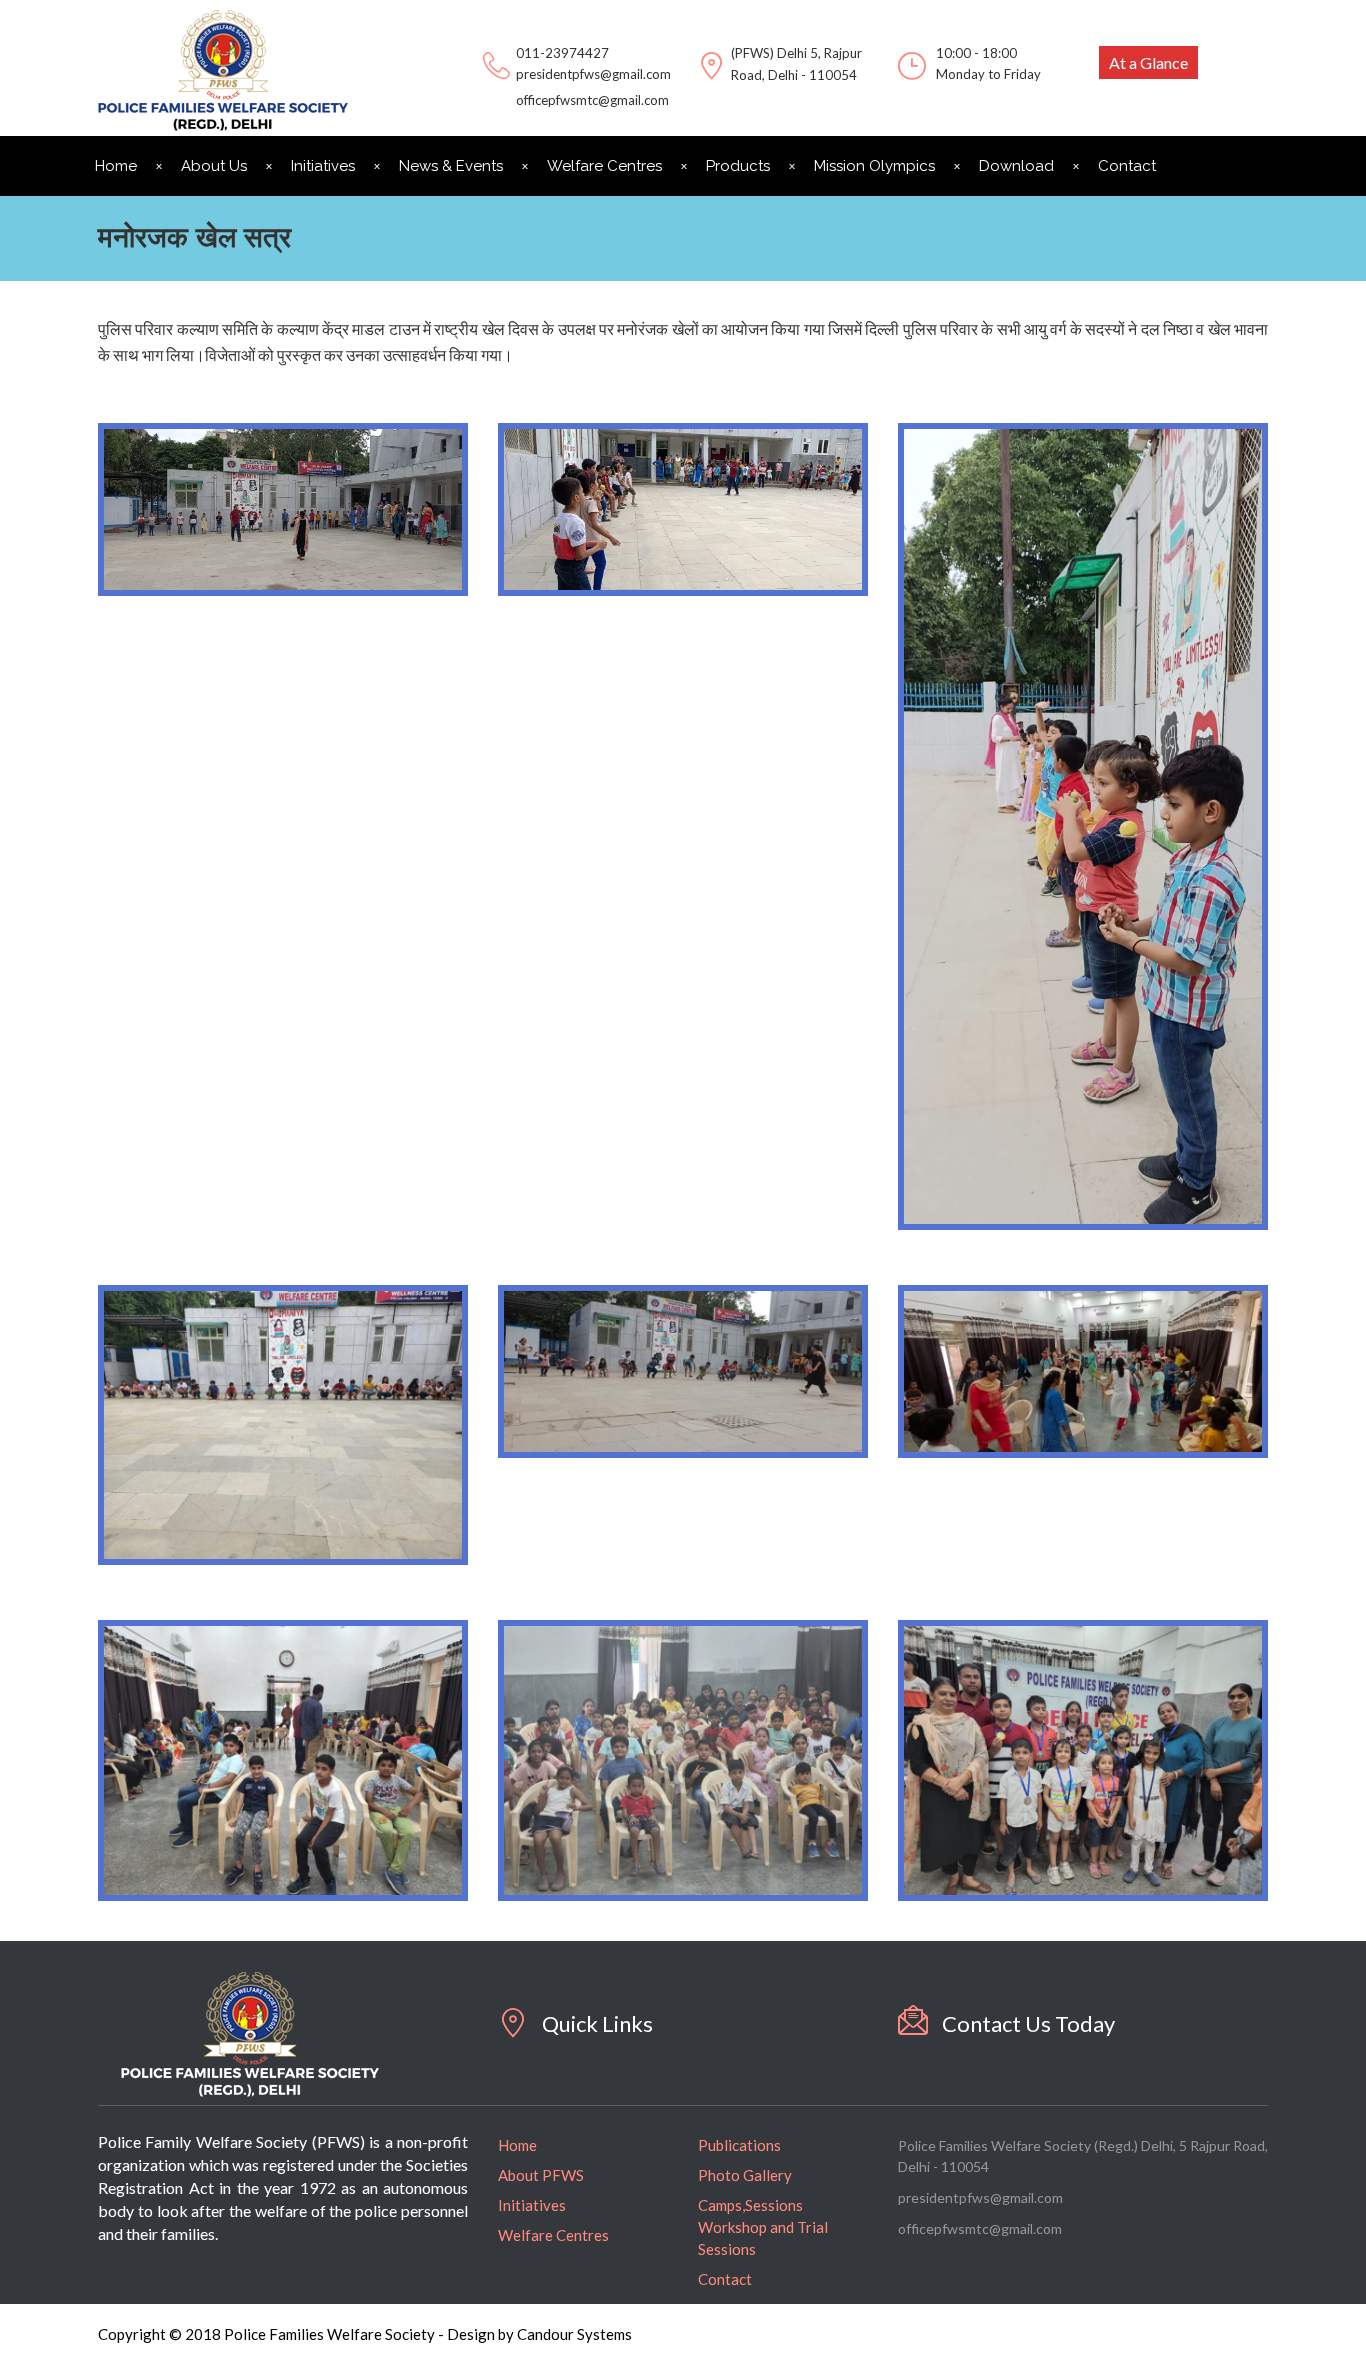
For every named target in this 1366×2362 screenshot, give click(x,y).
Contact (1127, 166)
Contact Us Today (1028, 2023)
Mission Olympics (874, 166)
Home (116, 166)
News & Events (451, 166)
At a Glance (1148, 62)
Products (738, 166)
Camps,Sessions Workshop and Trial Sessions (763, 2227)
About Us (214, 166)
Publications (739, 2145)
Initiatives (323, 166)
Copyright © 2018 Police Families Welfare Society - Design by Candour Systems (365, 2334)
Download (1016, 166)
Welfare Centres (604, 166)
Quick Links (597, 2023)
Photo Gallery (745, 2175)
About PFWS (541, 2175)
